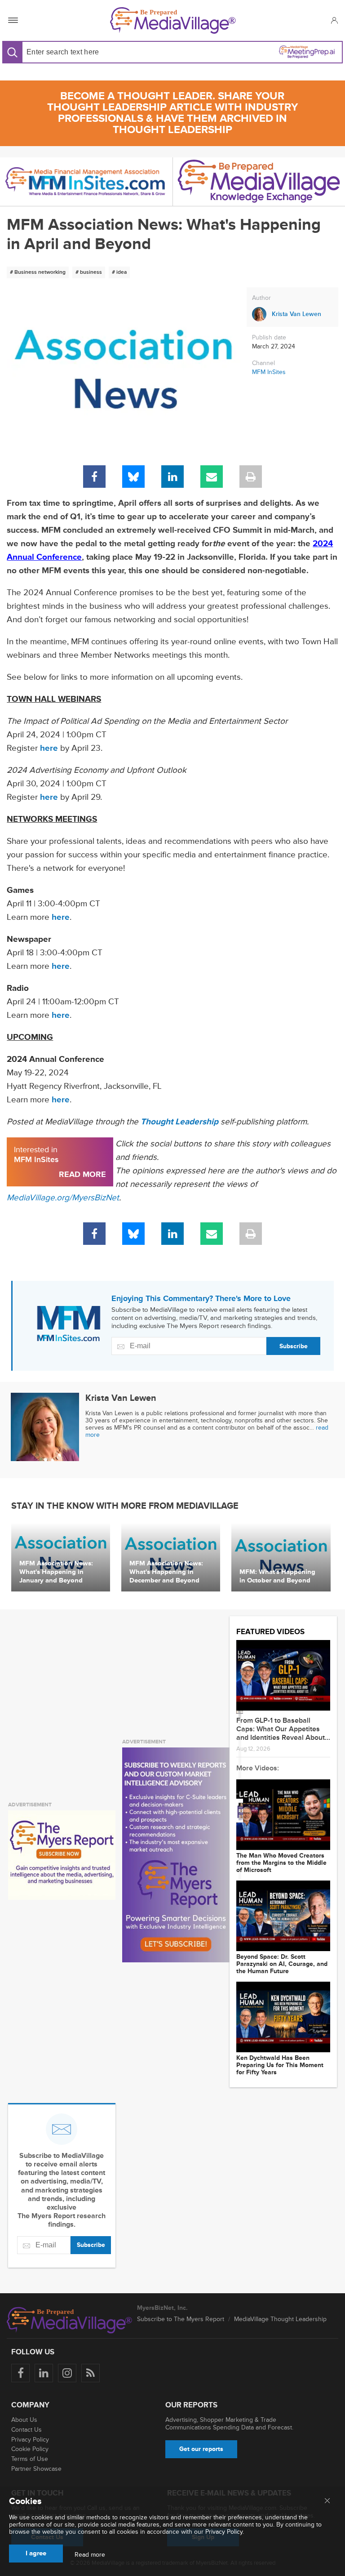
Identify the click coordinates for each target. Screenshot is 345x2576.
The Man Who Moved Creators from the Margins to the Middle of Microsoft (281, 1863)
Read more (90, 2555)
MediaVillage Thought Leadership (280, 2319)
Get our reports (201, 2449)
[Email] (212, 477)
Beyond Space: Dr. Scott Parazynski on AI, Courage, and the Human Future (282, 1964)
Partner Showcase (36, 2469)
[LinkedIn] (172, 477)
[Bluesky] (133, 477)
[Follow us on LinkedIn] (44, 2373)
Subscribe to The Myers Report (181, 2319)
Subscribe (294, 1346)
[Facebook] (94, 477)
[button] (334, 20)
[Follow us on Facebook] (20, 2373)
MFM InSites (269, 372)
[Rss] (91, 2373)
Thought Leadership (179, 1122)
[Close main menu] (327, 2501)
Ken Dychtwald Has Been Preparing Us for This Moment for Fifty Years (280, 2065)
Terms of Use (30, 2459)
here (49, 748)
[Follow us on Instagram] (67, 2373)
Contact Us (27, 2430)
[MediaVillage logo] (70, 2320)
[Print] (251, 477)
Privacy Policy (30, 2440)
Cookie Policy (30, 2449)
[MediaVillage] (173, 20)
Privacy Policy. (225, 2532)
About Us (24, 2420)
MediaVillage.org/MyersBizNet (63, 1198)
